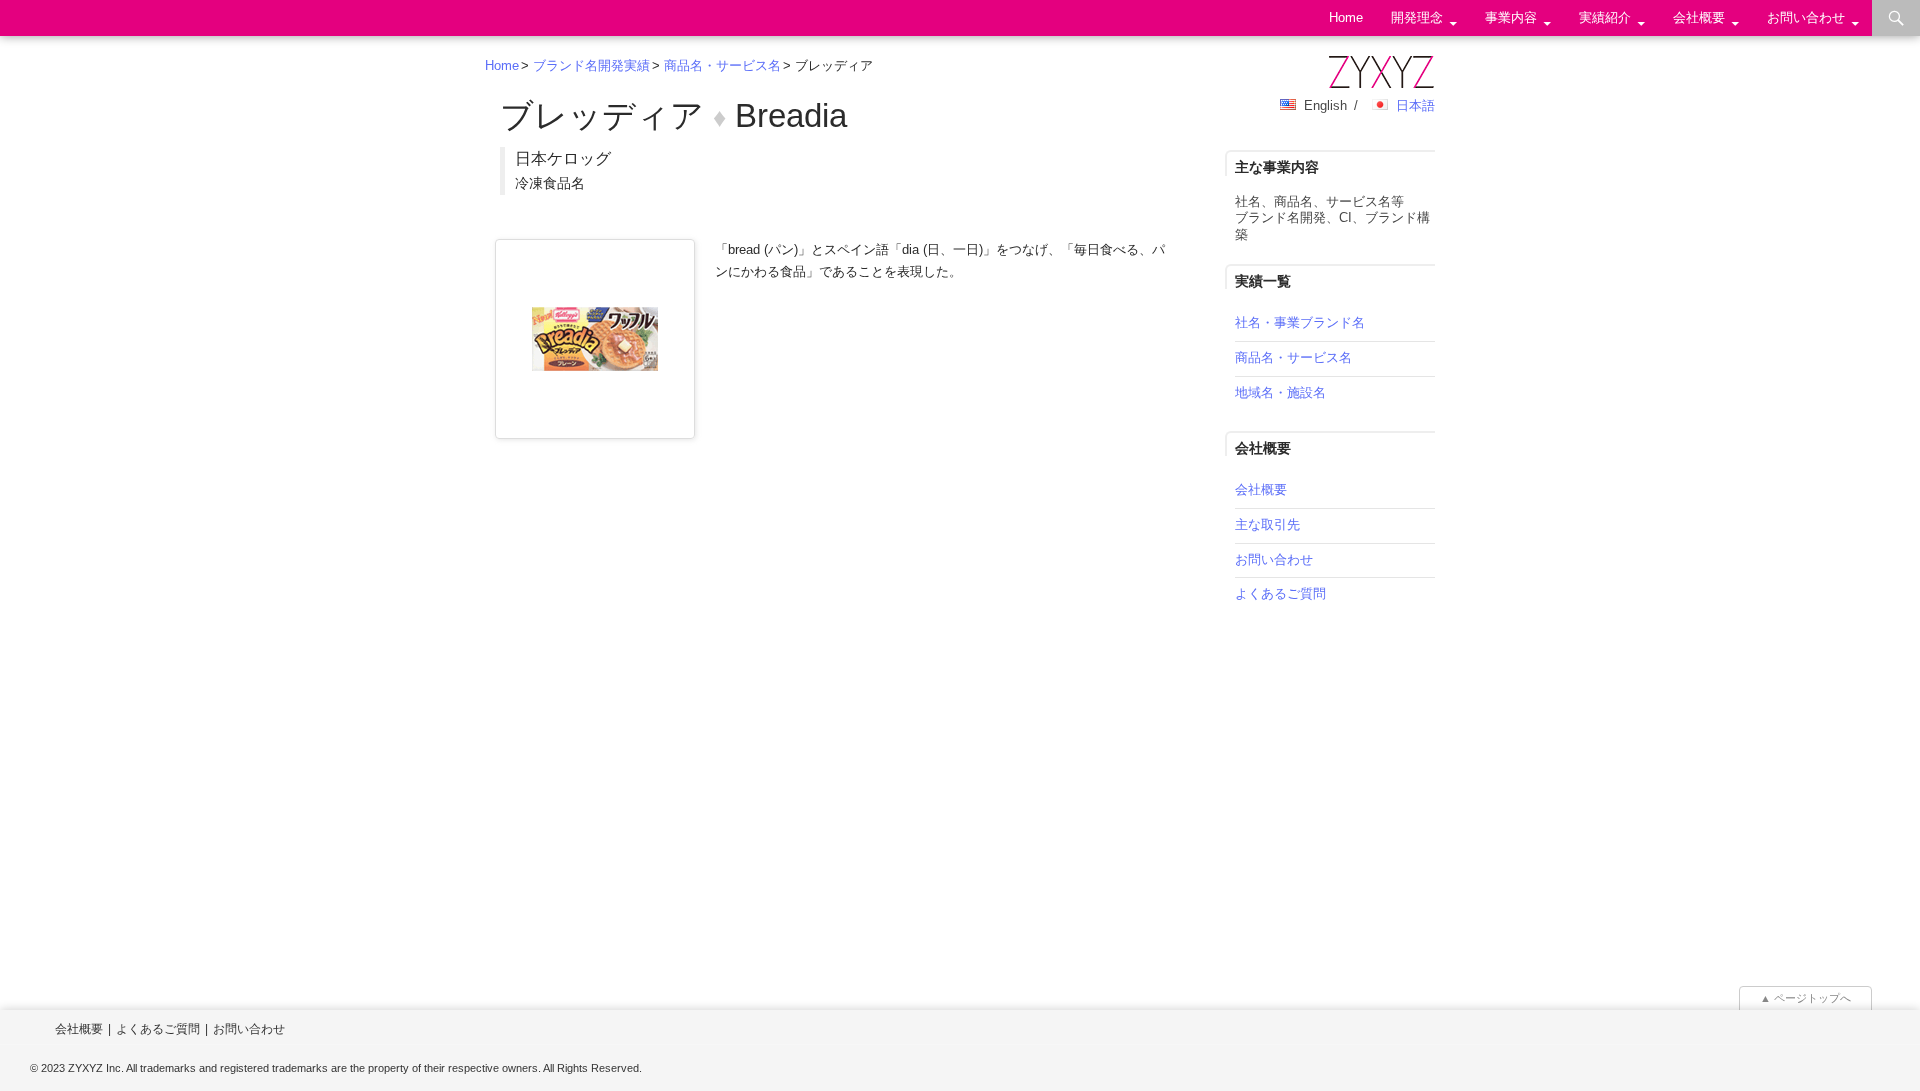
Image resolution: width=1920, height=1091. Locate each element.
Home (1346, 17)
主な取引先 (1267, 524)
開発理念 (1417, 17)
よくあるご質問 (1280, 593)
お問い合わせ (1806, 17)
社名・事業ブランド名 (1300, 322)
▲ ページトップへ (1805, 998)
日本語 (1415, 105)
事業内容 (1511, 17)
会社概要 (1699, 17)
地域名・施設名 (1280, 392)
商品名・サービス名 (722, 65)
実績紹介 (1605, 17)
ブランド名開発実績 (591, 65)
